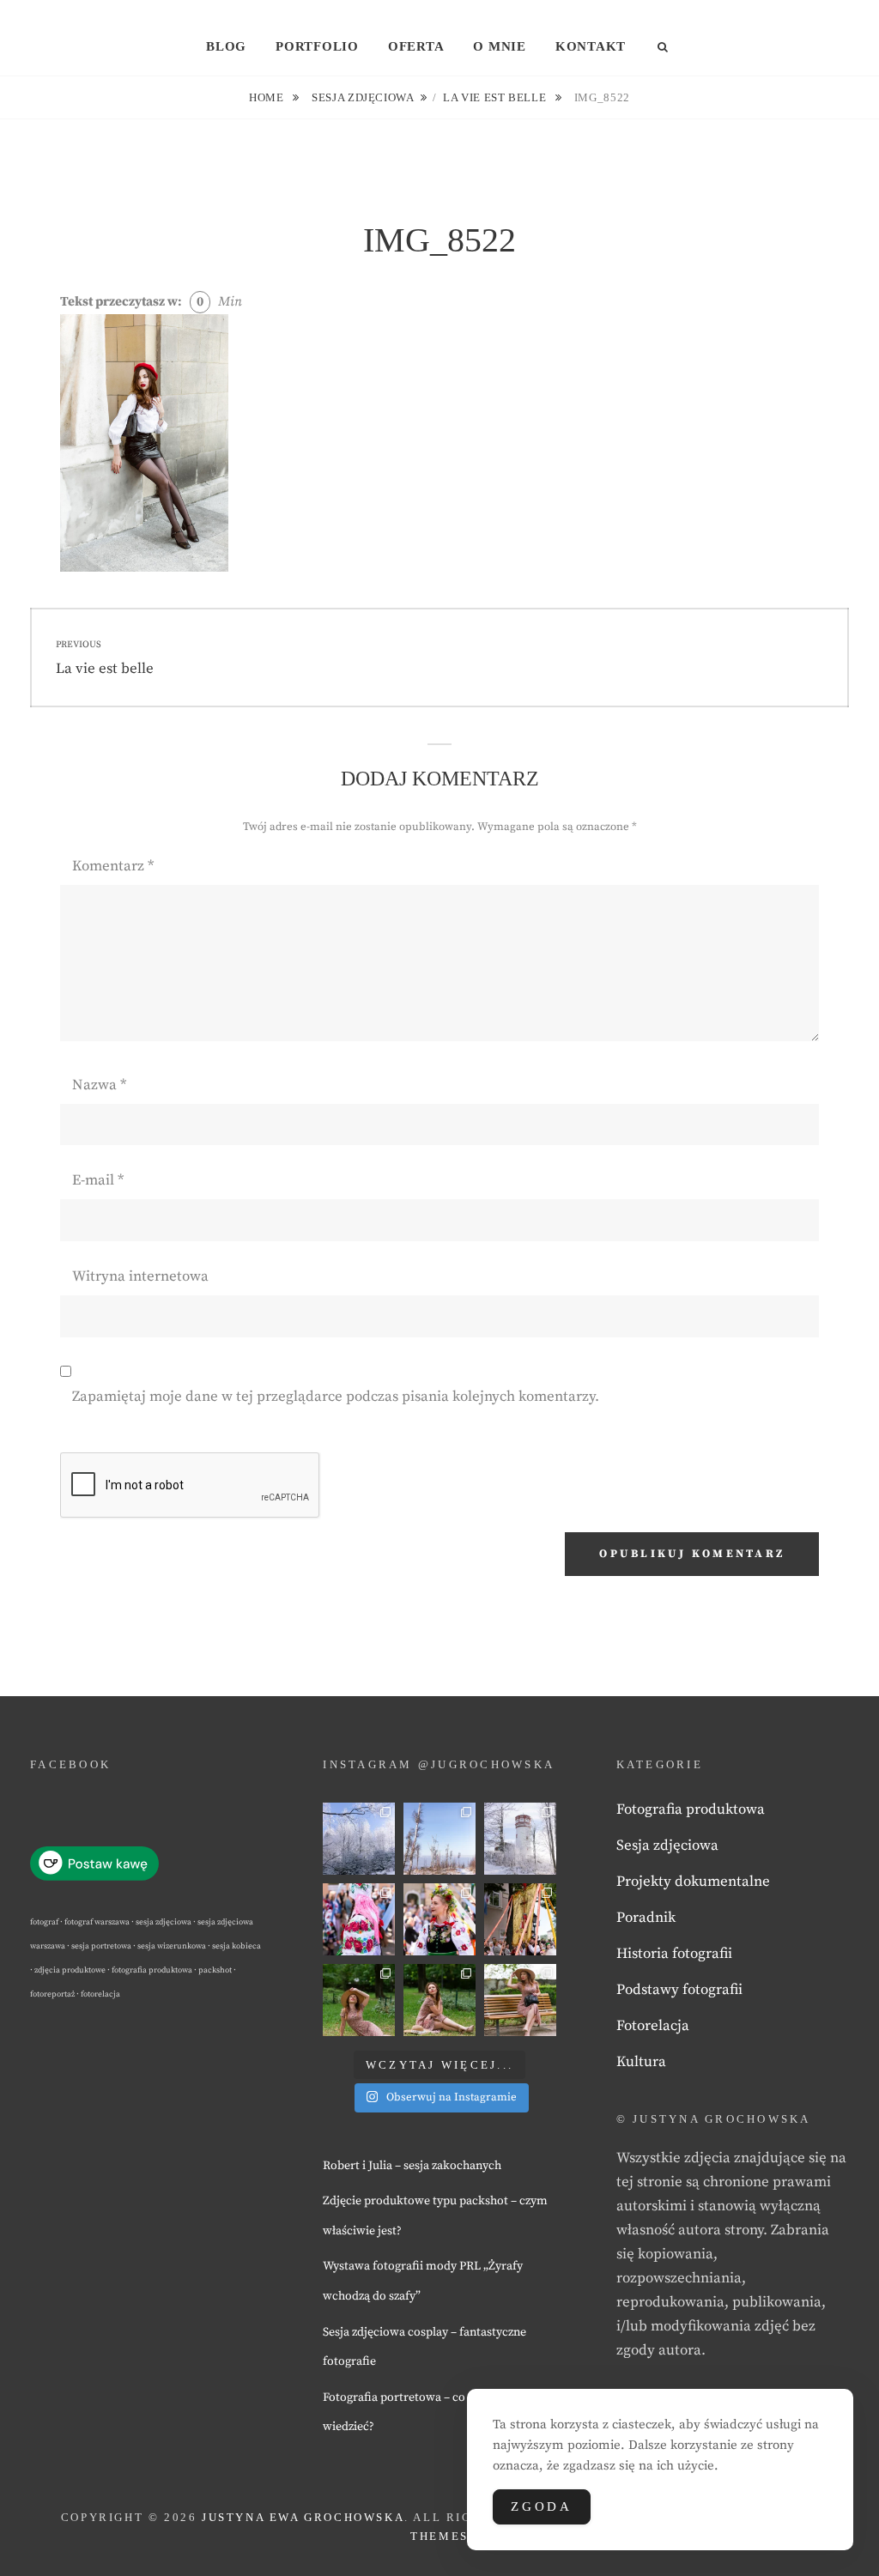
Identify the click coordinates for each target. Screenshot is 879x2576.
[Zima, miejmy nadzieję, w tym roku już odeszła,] (439, 1839)
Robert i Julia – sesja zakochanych (412, 2166)
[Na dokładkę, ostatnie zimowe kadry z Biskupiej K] (359, 1839)
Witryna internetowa (140, 1276)
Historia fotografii (674, 1954)
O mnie (500, 46)
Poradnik (646, 1918)
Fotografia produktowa (691, 1809)
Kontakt (591, 46)
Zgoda (542, 2506)
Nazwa (99, 1085)
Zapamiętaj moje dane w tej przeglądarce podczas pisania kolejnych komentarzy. (336, 1397)
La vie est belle (496, 97)
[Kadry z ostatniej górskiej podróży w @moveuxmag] (520, 1839)
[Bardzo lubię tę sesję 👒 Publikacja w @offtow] (520, 2000)
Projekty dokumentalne (693, 1882)
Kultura (641, 2062)
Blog (226, 46)
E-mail (98, 1180)
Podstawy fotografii (679, 1990)
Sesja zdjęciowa (363, 97)
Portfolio (317, 46)
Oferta (416, 46)
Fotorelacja (653, 2026)
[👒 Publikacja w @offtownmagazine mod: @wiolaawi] (359, 2000)
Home (268, 97)
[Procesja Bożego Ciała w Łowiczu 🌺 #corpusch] (359, 1919)
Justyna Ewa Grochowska (303, 2517)
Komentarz (113, 866)
